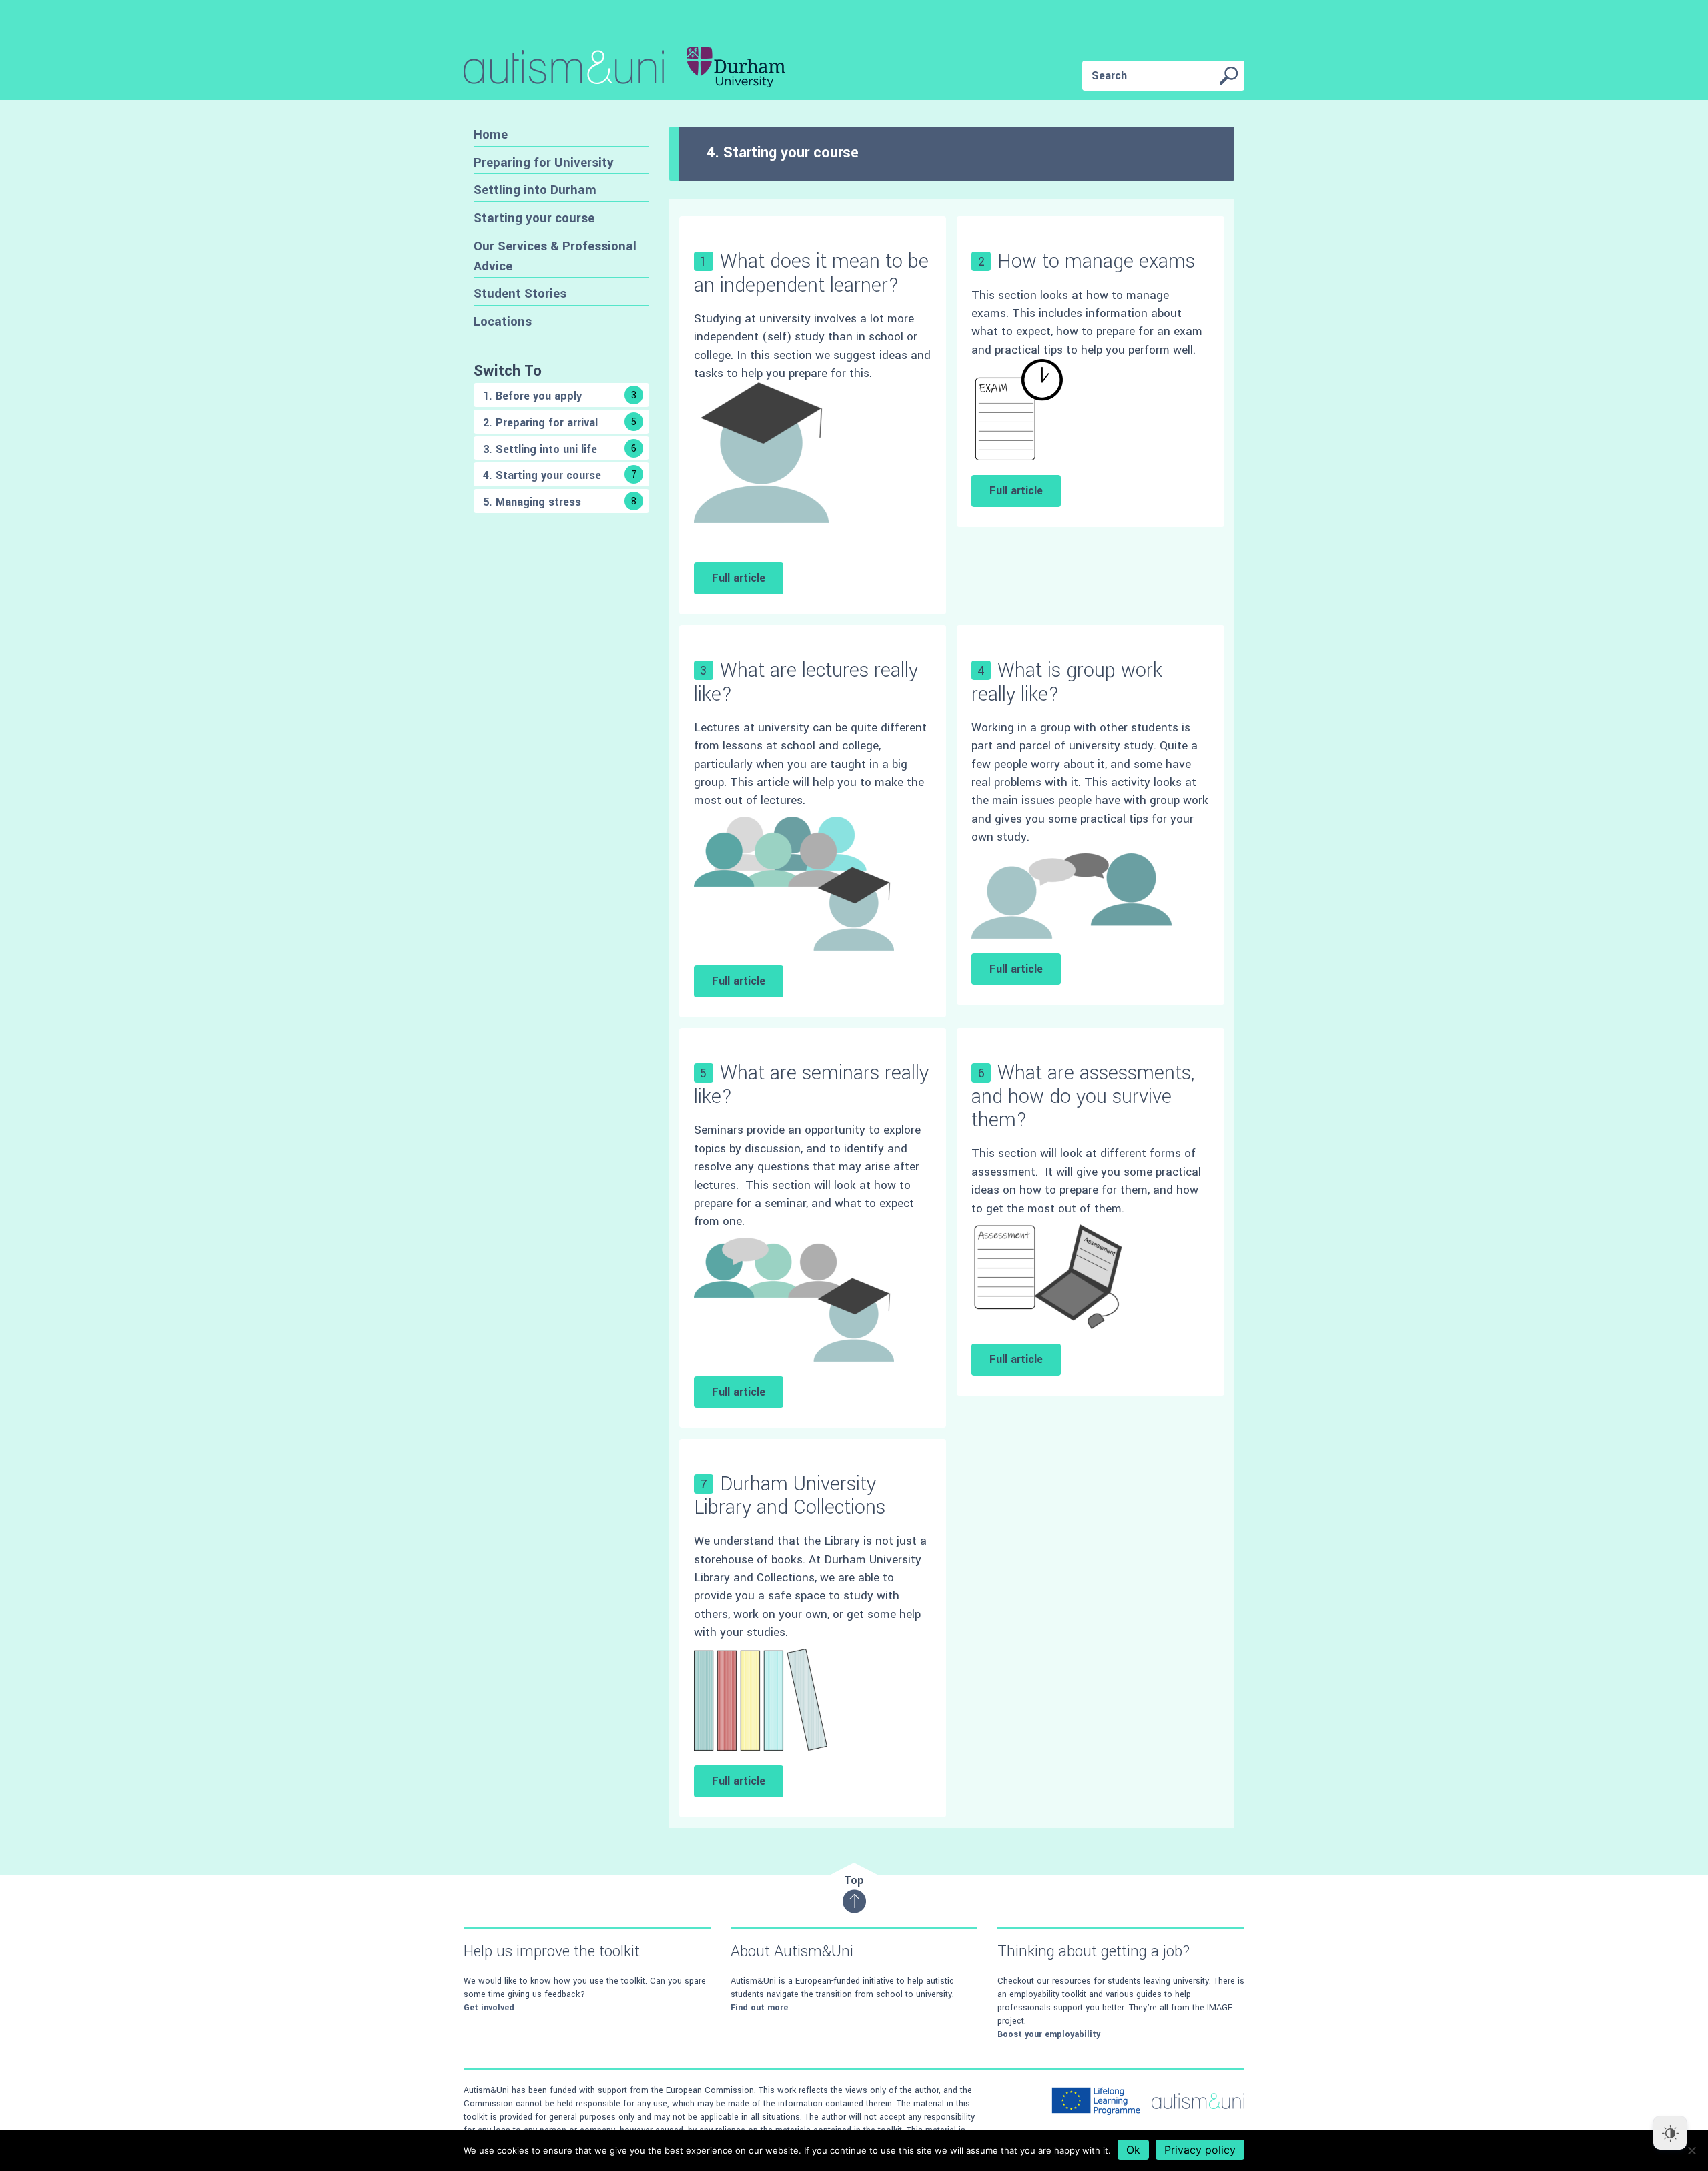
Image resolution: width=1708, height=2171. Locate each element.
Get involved (489, 2008)
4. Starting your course (560, 475)
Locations (503, 321)
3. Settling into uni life (560, 449)
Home (491, 134)
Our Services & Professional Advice (555, 256)
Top (854, 1880)
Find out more (759, 2008)
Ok (1133, 2150)
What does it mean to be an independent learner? (811, 273)
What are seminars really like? (811, 1085)
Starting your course (534, 218)
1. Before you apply (560, 396)
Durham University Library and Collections (790, 1496)
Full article (739, 578)
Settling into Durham (535, 190)
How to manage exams (1096, 261)
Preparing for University (544, 162)
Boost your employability (1049, 2034)
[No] (1691, 2150)
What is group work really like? (1067, 682)
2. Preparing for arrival (560, 423)
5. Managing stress (560, 502)
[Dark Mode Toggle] (1670, 2133)
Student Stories (520, 293)
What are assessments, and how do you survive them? (1083, 1097)
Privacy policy (1200, 2150)
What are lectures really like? (806, 682)
